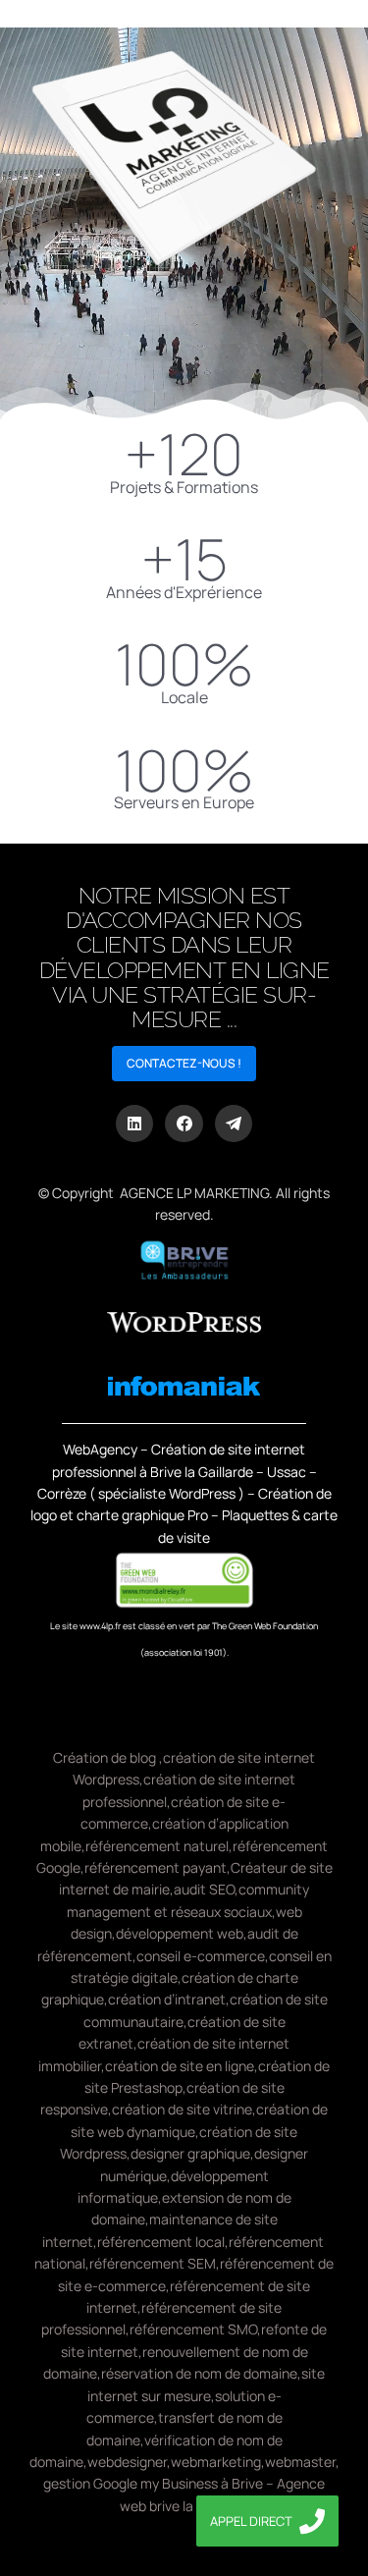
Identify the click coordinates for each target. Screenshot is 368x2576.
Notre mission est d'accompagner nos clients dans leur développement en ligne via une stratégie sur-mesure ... (184, 957)
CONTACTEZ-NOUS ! (184, 1063)
